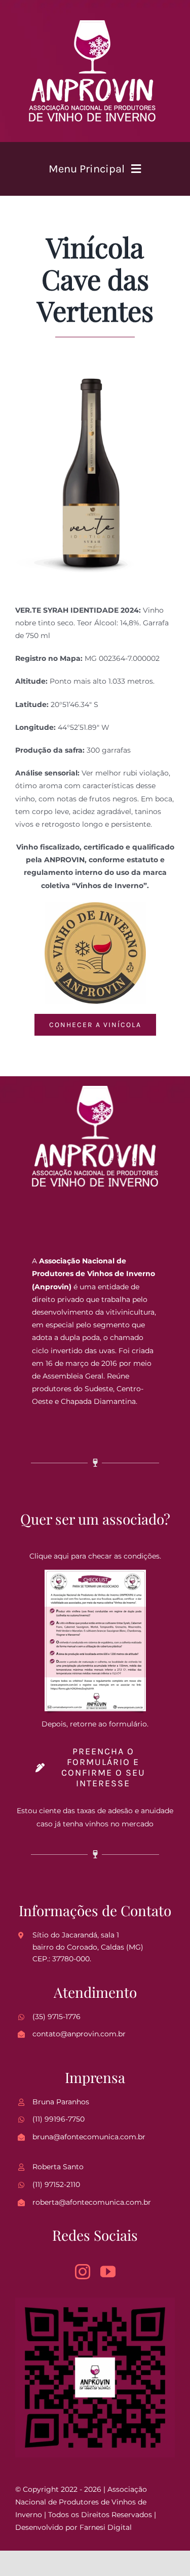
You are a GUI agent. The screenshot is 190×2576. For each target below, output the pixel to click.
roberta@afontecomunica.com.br (92, 2202)
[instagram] (83, 2272)
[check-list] (95, 1573)
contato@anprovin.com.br (79, 2034)
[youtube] (108, 2272)
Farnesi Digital (106, 2527)
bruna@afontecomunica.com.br (89, 2137)
